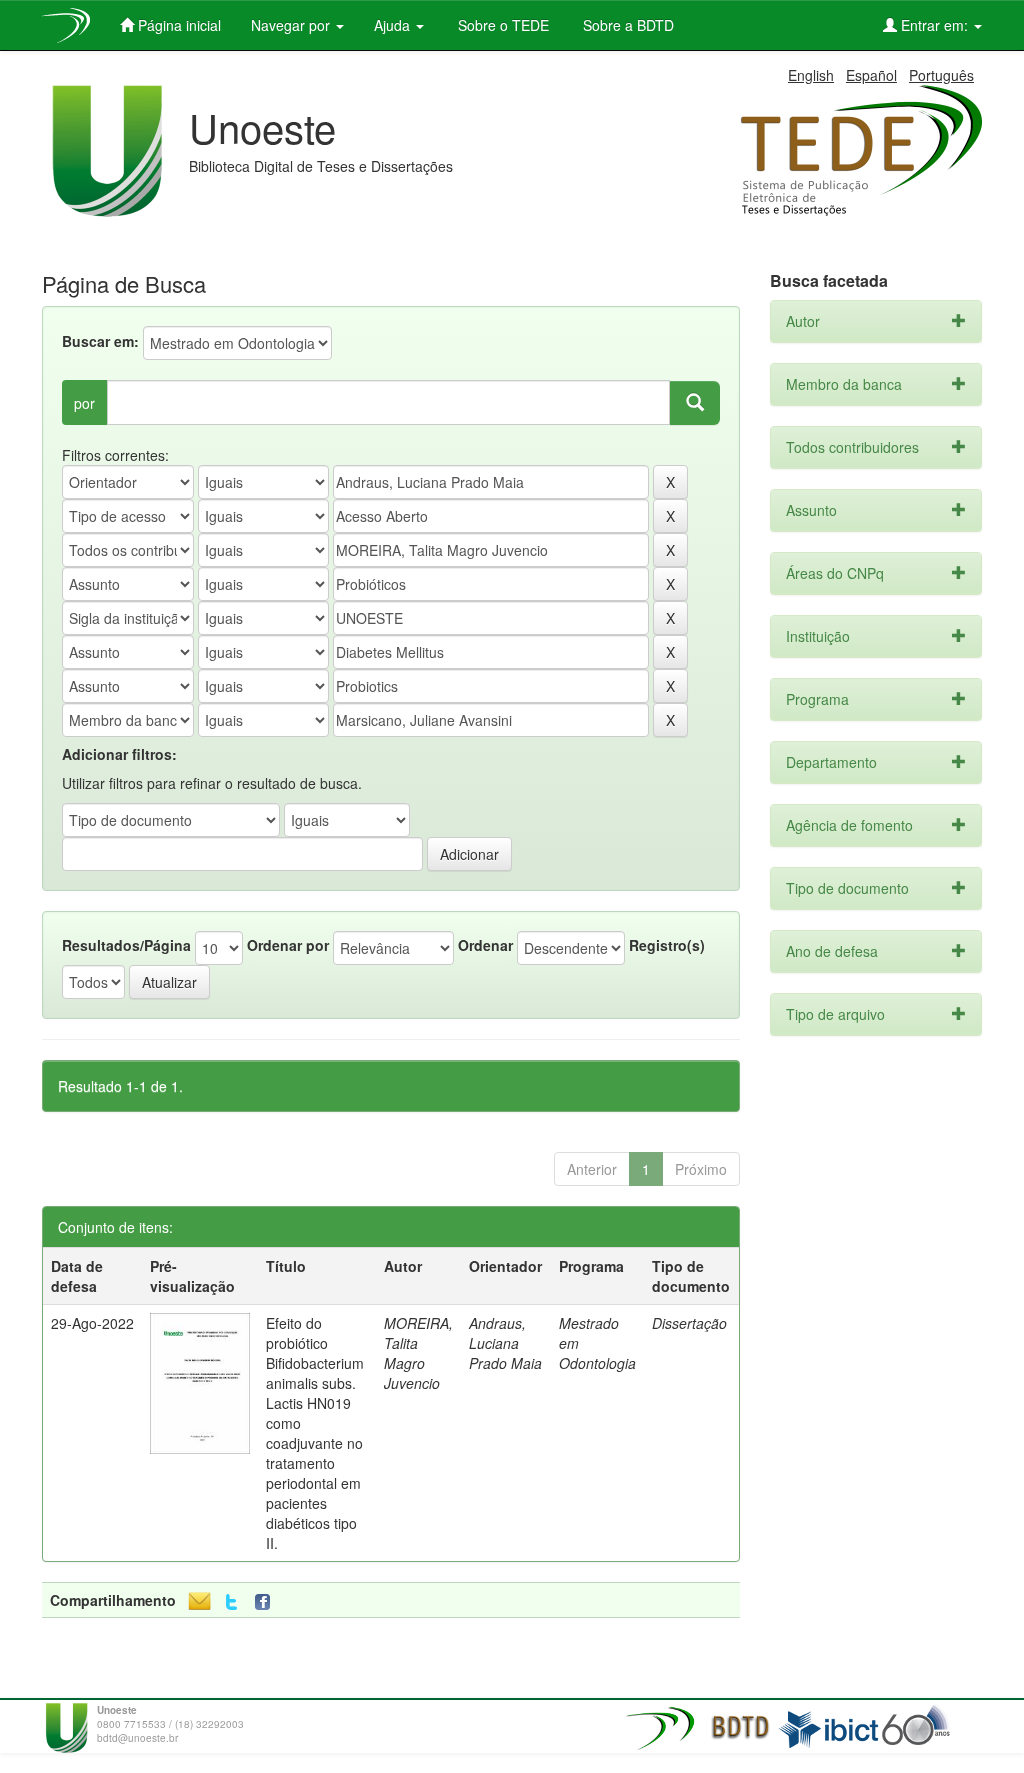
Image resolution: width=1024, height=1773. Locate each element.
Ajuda (394, 25)
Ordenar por (288, 945)
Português (941, 75)
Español (871, 75)
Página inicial (177, 25)
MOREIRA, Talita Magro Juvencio (418, 1353)
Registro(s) (667, 945)
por (84, 403)
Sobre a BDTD (626, 25)
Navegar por (292, 25)
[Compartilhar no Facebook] (267, 1602)
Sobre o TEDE (501, 25)
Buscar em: (100, 341)
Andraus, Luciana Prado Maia (505, 1343)
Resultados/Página (126, 945)
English (811, 75)
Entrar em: (934, 25)
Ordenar (485, 945)
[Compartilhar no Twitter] (231, 1602)
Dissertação (689, 1323)
